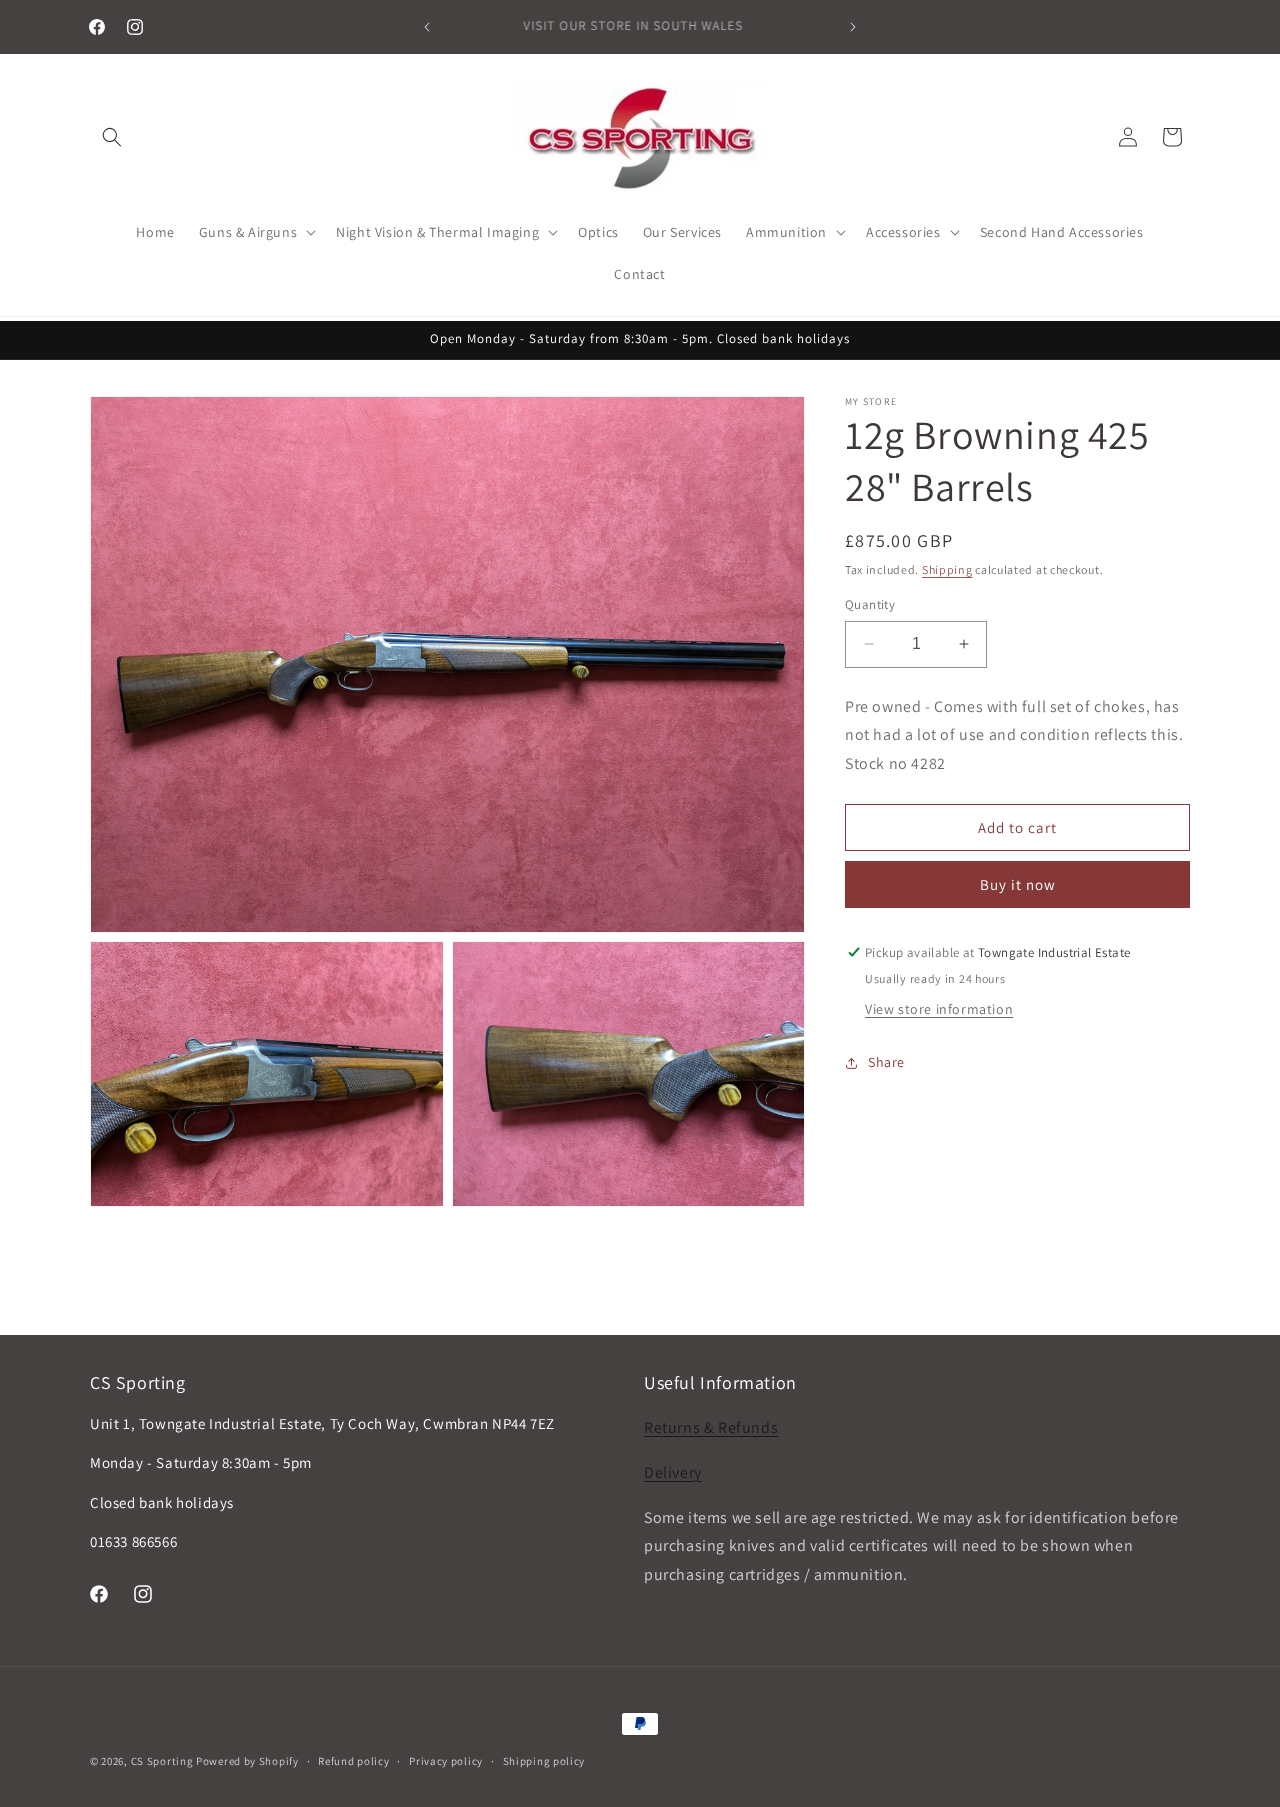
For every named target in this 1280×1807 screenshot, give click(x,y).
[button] (112, 137)
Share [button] (886, 1062)
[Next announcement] (853, 27)
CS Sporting (162, 1761)
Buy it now (1018, 884)
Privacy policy (446, 1761)
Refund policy (353, 1761)
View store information (939, 1009)
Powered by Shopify (247, 1761)
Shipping (947, 569)
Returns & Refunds (711, 1427)
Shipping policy (544, 1761)
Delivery (673, 1472)
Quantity (870, 604)
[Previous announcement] (427, 27)
